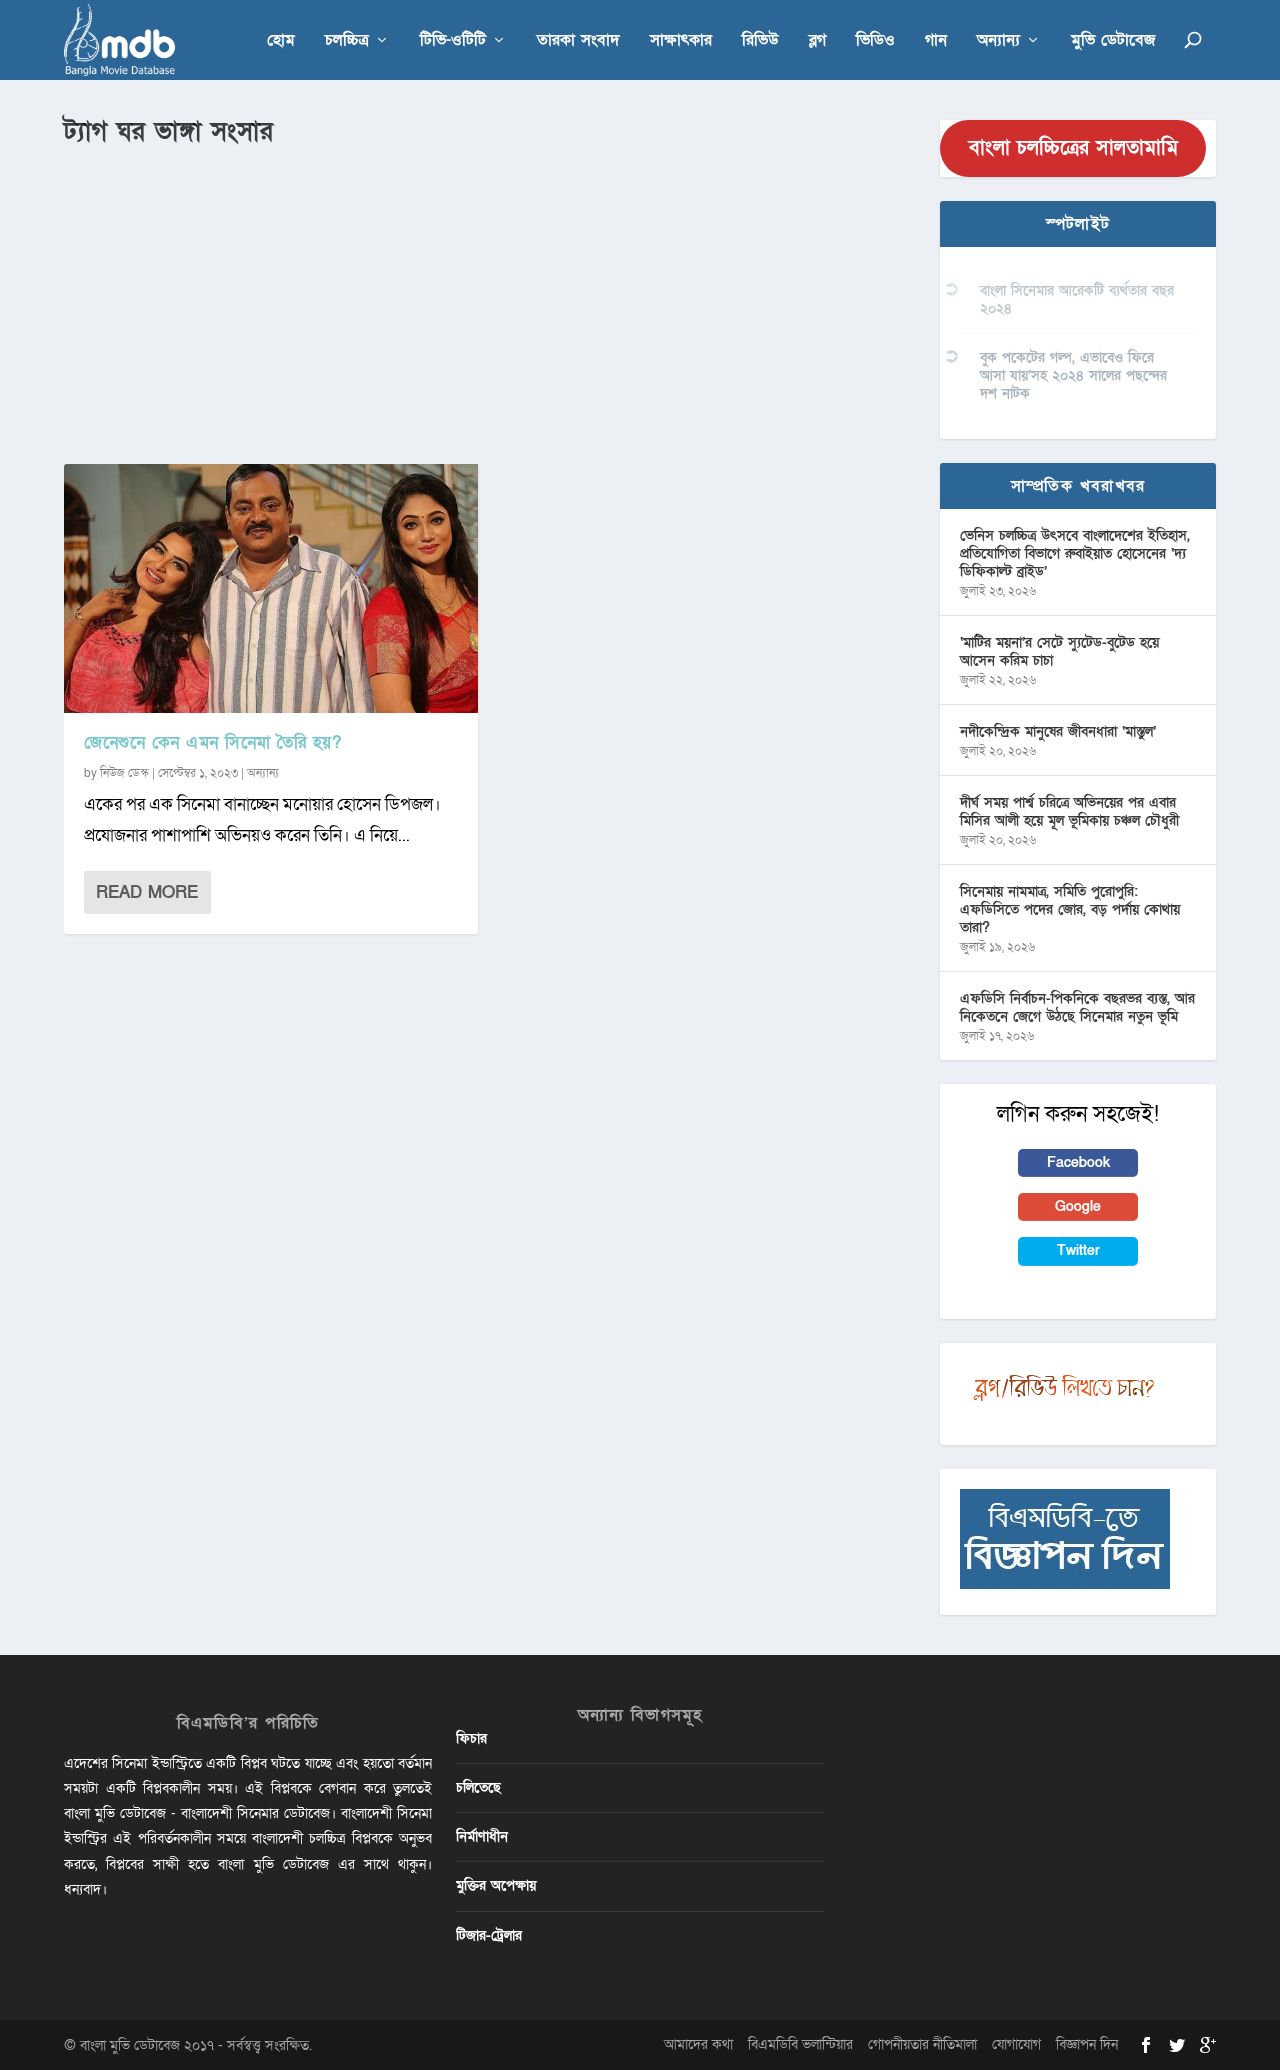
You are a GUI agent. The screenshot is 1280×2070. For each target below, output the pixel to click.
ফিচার (471, 1738)
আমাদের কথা (698, 2044)
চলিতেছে (478, 1787)
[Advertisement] (490, 301)
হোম (281, 41)
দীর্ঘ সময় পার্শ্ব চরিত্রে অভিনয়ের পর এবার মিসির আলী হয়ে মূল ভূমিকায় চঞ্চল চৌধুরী (1069, 811)
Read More (147, 892)
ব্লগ (817, 41)
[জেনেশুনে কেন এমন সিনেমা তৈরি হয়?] (271, 588)
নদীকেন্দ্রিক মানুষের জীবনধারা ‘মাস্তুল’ (1058, 731)
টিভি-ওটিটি (453, 41)
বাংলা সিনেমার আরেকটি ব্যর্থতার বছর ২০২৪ (1077, 299)
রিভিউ (760, 41)
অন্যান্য (998, 41)
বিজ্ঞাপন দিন (1087, 2044)
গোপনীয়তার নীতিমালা (922, 2044)
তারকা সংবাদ (578, 41)
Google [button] (1078, 1206)
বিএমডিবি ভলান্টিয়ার (800, 2044)
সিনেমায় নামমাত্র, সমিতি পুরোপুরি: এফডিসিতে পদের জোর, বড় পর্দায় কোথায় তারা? (1070, 909)
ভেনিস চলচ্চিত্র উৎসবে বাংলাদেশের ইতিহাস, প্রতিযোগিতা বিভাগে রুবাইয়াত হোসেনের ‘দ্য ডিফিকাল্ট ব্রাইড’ (1075, 553)
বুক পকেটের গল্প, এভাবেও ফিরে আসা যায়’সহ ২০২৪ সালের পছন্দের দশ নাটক (1073, 375)
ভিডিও (875, 41)
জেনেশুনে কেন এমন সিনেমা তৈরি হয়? (212, 742)
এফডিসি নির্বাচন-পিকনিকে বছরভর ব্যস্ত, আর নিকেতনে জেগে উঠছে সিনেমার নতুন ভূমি (1077, 1007)
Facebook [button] (1078, 1162)
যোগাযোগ (1016, 2044)
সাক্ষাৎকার (681, 41)
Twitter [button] (1078, 1250)
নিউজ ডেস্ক (124, 773)
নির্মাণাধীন (482, 1836)
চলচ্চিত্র (347, 41)
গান (936, 41)
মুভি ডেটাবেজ (1113, 41)
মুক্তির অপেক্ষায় (496, 1885)
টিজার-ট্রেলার (489, 1935)
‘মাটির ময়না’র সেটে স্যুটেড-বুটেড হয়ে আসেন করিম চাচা (1059, 651)
